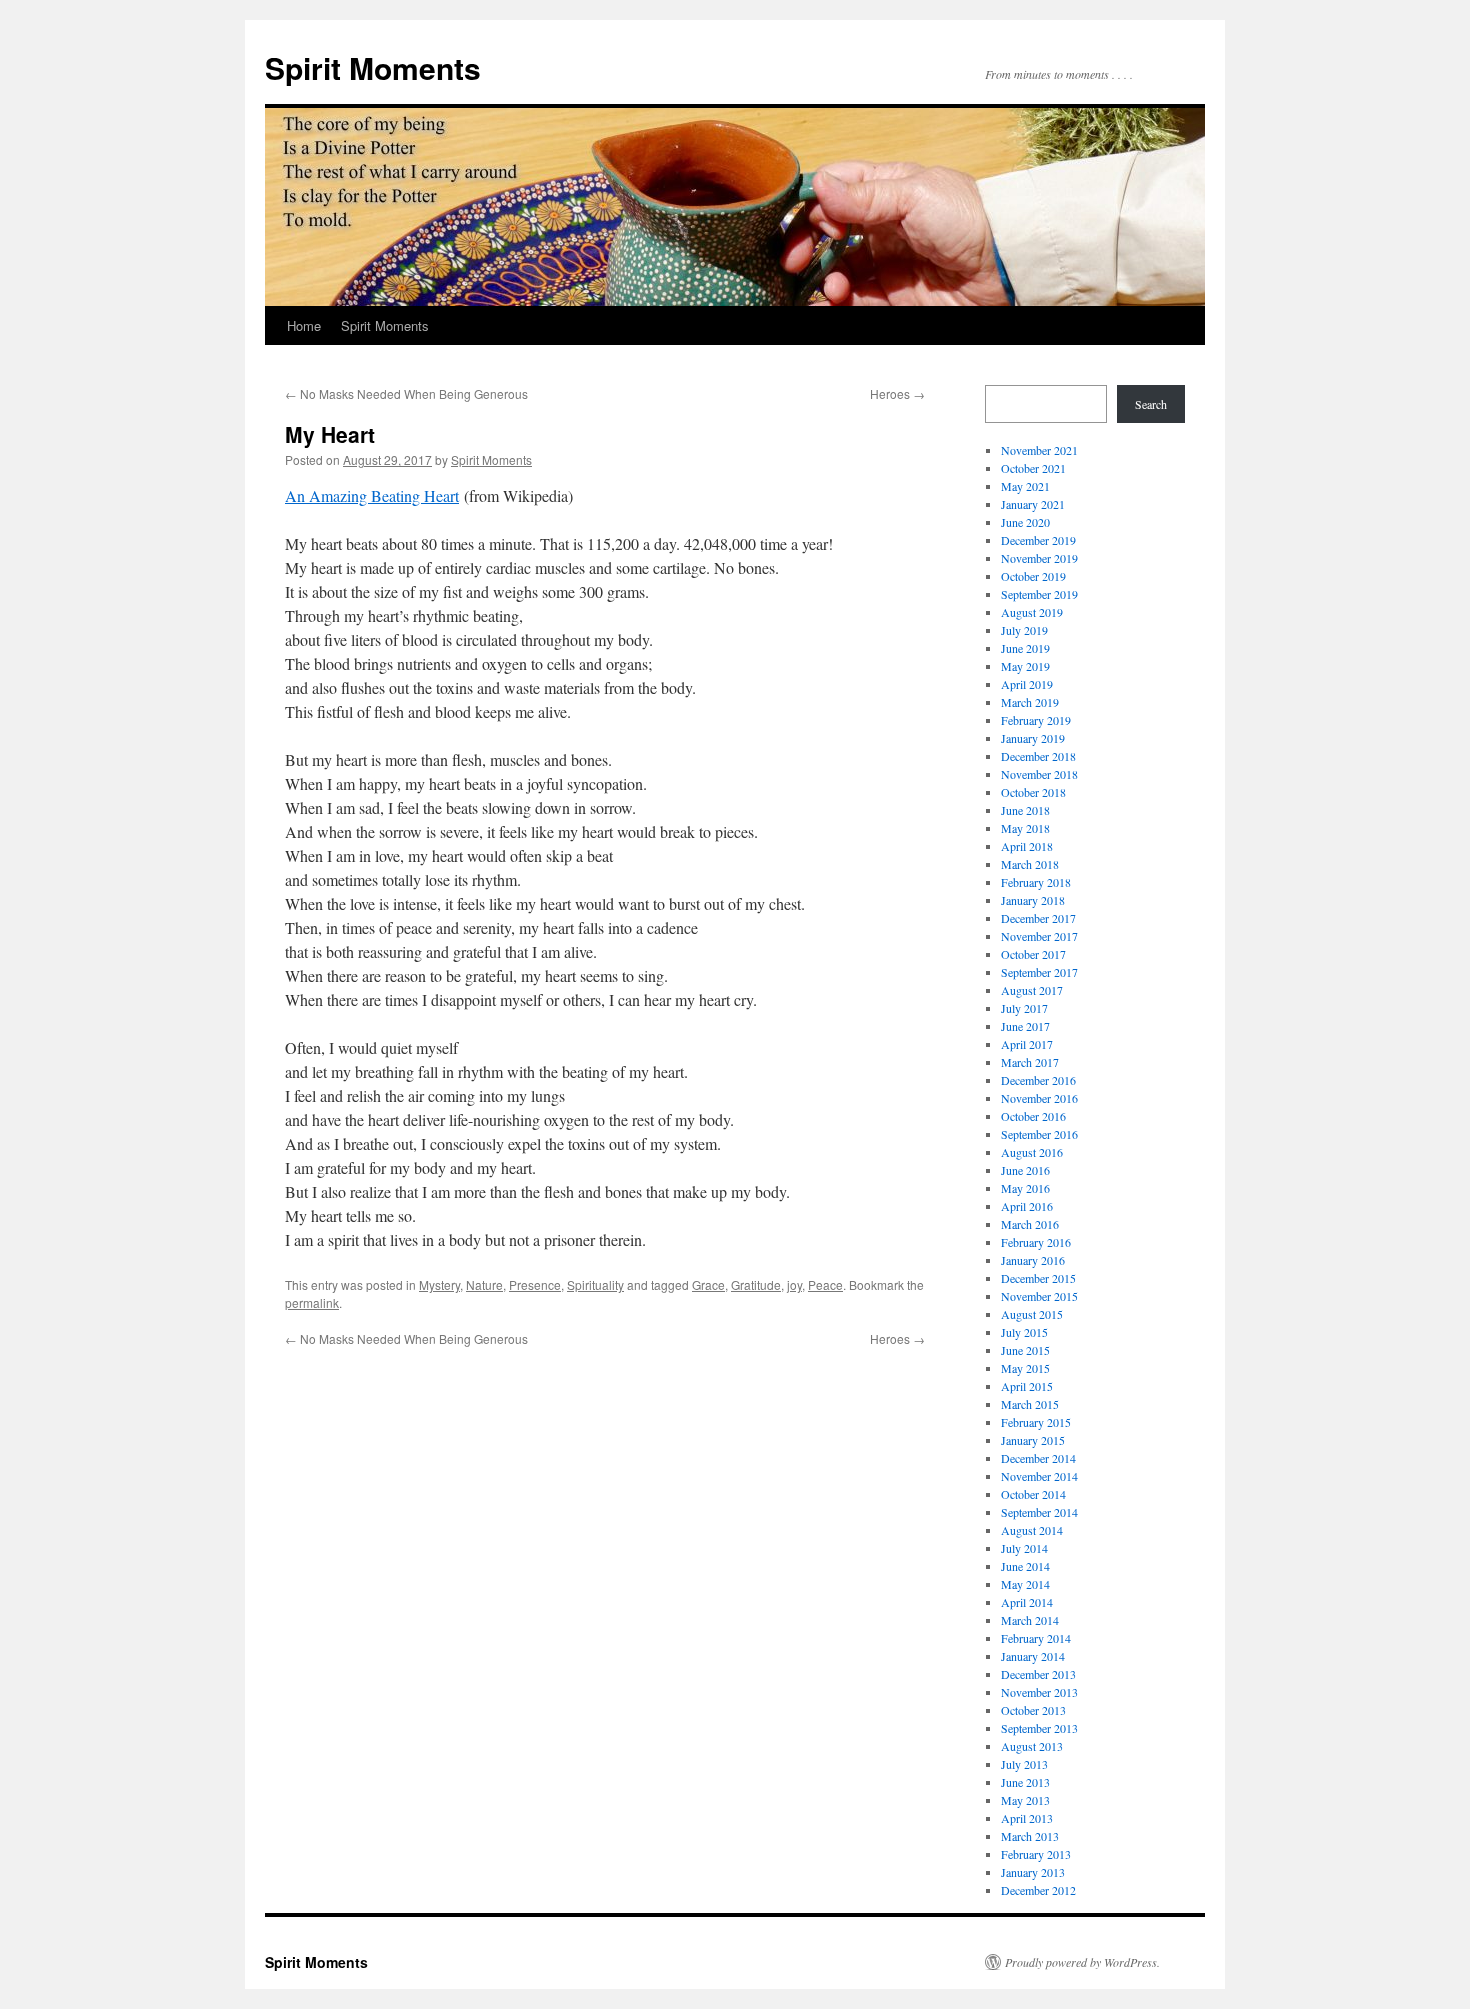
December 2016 (1038, 1080)
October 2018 (1033, 792)
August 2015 (1032, 1314)
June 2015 (1025, 1350)
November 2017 (1039, 936)
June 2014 (1025, 1566)
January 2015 (1033, 1440)
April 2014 (1027, 1602)
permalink (312, 1302)
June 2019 (1025, 648)
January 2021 (1033, 504)
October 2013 (1033, 1710)
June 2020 (1025, 522)
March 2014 (1030, 1620)
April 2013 (1027, 1818)
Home (304, 325)
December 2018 (1038, 756)
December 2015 (1038, 1278)
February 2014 (1036, 1638)
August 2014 (1032, 1530)
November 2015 (1039, 1296)
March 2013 (1030, 1836)
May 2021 (1025, 486)
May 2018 (1025, 828)
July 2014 (1024, 1548)
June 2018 (1025, 810)
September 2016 (1039, 1134)
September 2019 (1039, 594)
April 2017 (1027, 1044)
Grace (708, 1284)
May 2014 (1025, 1584)
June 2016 (1025, 1170)
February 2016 (1036, 1242)
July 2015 (1024, 1332)
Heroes (897, 393)
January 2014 (1033, 1656)
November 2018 (1039, 774)
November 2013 (1039, 1692)
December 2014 (1038, 1458)
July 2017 (1024, 1008)
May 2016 (1025, 1188)
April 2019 (1027, 684)
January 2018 (1033, 900)
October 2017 (1033, 954)
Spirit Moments (373, 67)
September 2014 (1039, 1512)
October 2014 (1033, 1494)
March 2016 (1030, 1224)
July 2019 (1024, 630)
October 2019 (1033, 576)
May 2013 (1025, 1800)
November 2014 (1039, 1476)
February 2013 (1036, 1854)
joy (794, 1284)
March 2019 (1030, 702)
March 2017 (1030, 1062)
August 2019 (1032, 612)
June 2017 (1025, 1026)
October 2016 (1033, 1116)
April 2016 (1027, 1206)
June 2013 (1025, 1782)
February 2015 (1036, 1422)
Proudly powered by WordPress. (1082, 1962)
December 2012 (1038, 1890)
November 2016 (1039, 1098)
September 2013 (1039, 1728)
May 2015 (1025, 1368)
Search (1151, 404)
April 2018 (1027, 846)
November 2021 (1039, 450)
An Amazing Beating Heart (372, 495)
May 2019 (1025, 666)
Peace (825, 1284)
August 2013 (1032, 1746)
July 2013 (1024, 1764)
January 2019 (1033, 738)
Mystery (439, 1284)
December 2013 (1038, 1674)
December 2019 (1038, 540)
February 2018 (1036, 882)
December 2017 (1038, 918)
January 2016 (1033, 1260)
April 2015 (1027, 1386)
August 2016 (1032, 1152)
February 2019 (1036, 720)
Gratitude (756, 1284)
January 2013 (1033, 1872)
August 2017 (1032, 990)
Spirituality (595, 1284)
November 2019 (1039, 558)
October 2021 (1033, 468)
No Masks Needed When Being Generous (406, 393)
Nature (484, 1284)
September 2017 (1039, 972)
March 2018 (1030, 864)
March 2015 (1030, 1404)
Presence (535, 1284)
